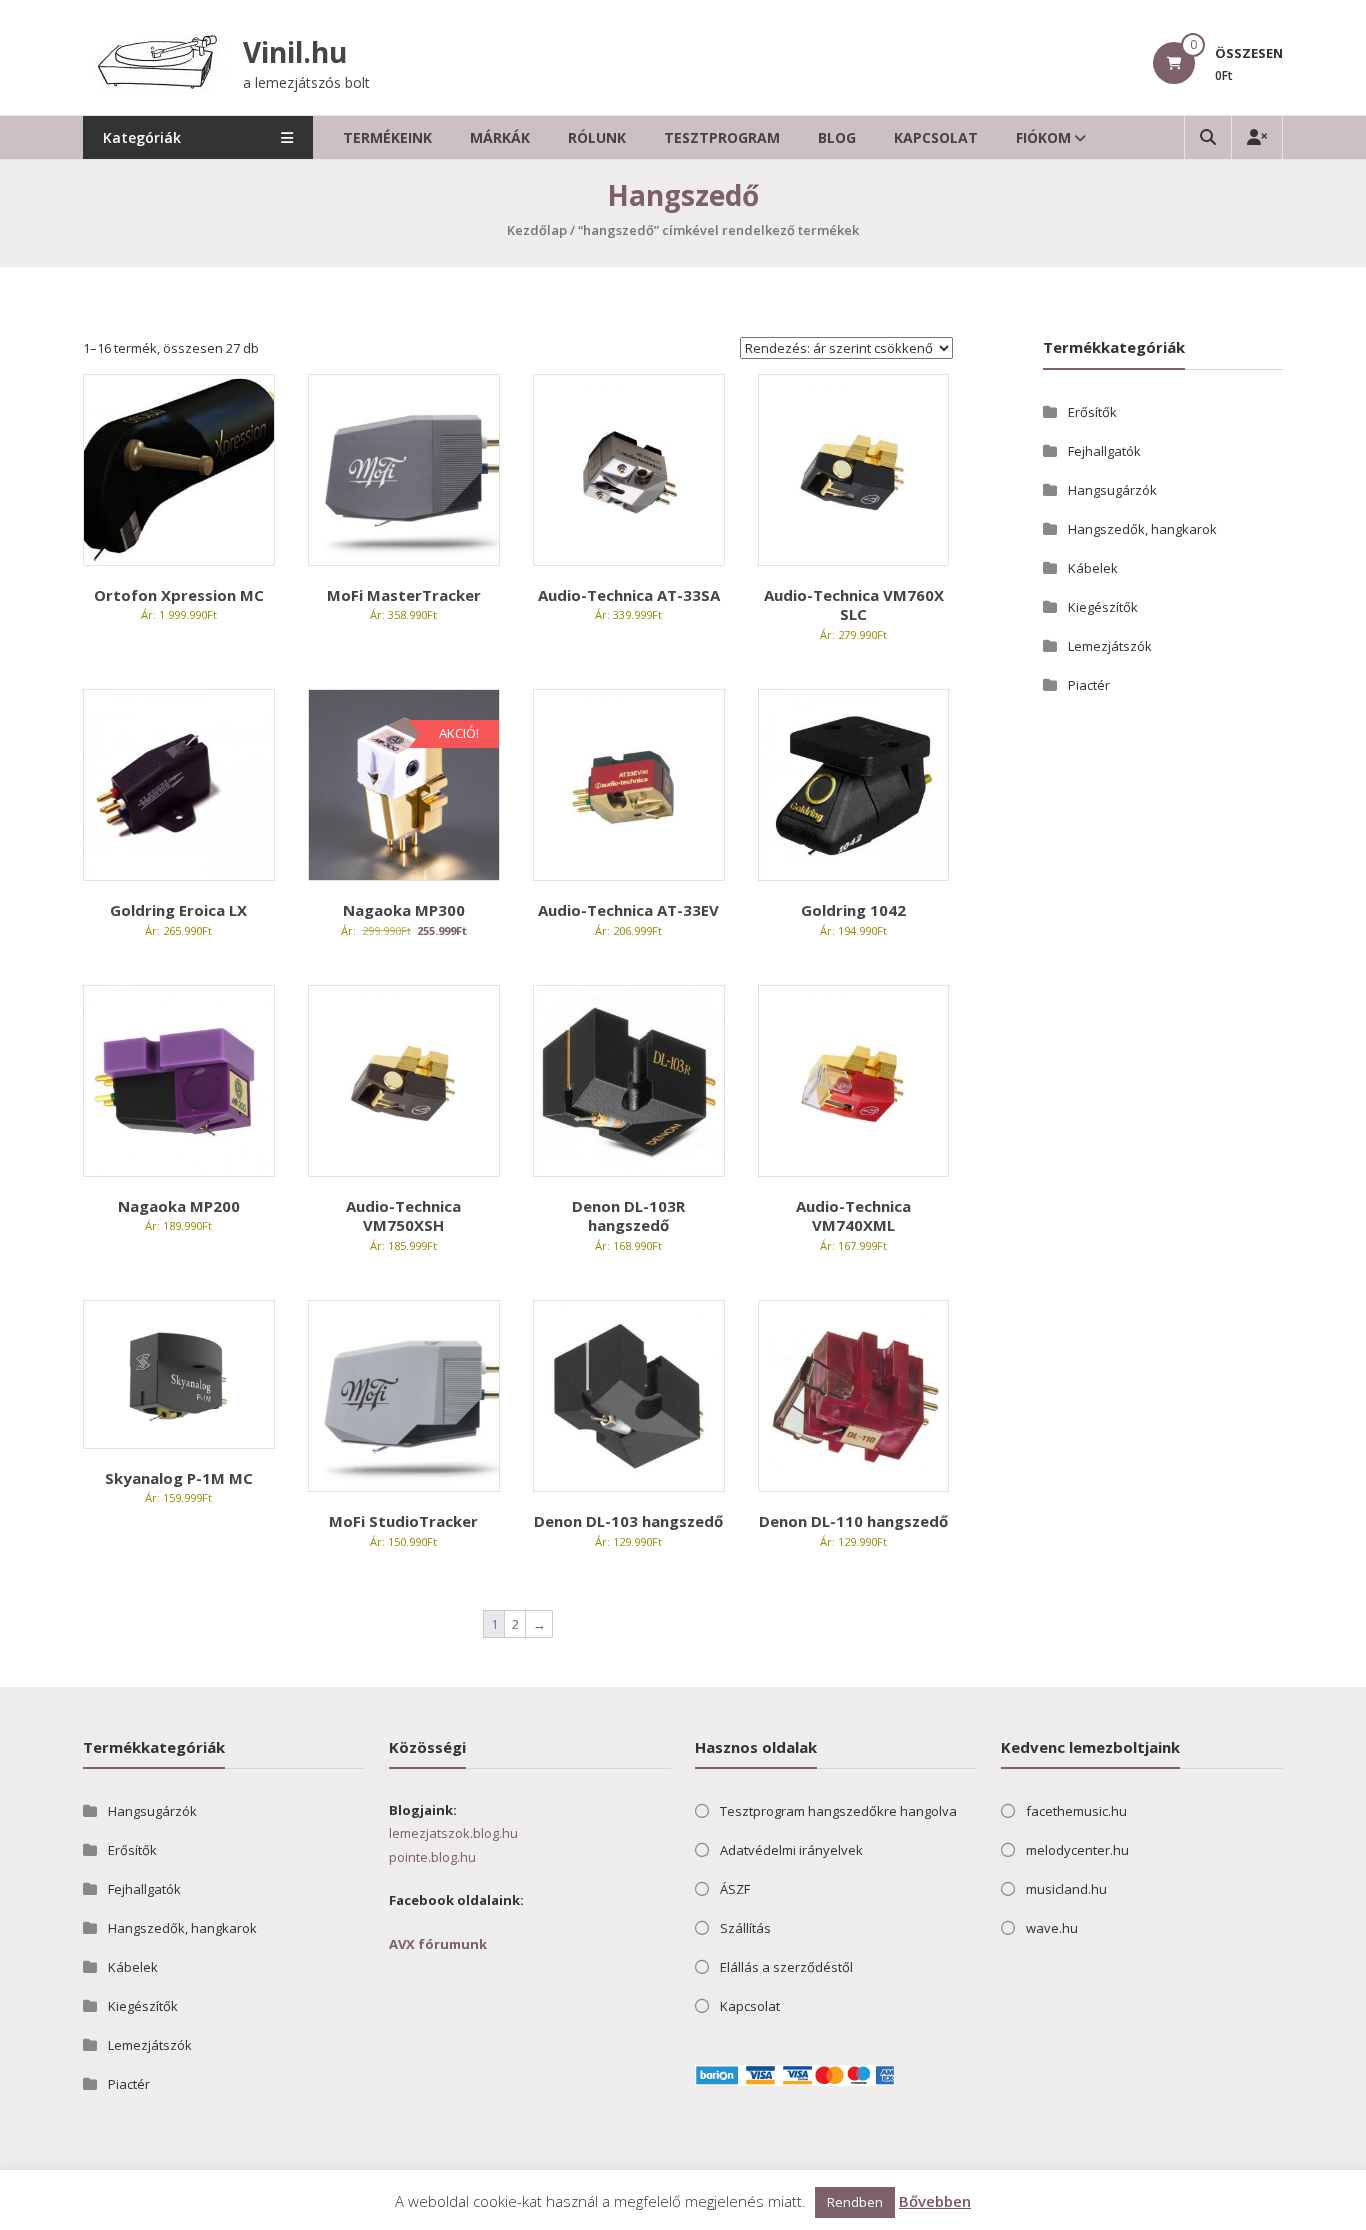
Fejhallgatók (1104, 451)
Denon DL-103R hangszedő (628, 1216)
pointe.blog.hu (432, 1857)
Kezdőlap (537, 230)
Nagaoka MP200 (179, 1206)
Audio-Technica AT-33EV (628, 910)
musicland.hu (1066, 1889)
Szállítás (745, 1928)
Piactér (1089, 685)
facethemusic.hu (1076, 1811)
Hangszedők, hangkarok (1142, 529)
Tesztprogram (722, 137)
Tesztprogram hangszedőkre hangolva (838, 1811)
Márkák (500, 137)
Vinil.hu (295, 52)
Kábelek (1093, 568)
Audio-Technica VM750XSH (403, 1216)
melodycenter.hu (1077, 1850)
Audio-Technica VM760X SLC (854, 605)
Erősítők (1092, 412)
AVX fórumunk (438, 1944)
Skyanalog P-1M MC (179, 1478)
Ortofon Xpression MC (179, 595)
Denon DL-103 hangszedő (628, 1521)
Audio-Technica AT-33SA (629, 595)
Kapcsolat (936, 137)
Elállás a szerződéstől (786, 1967)
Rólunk (597, 137)
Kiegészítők (1103, 607)
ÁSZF (735, 1889)
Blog (837, 137)
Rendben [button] (855, 2202)
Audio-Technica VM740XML (853, 1216)
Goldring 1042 (853, 910)
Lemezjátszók (1110, 646)
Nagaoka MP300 (404, 910)
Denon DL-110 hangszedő (853, 1521)
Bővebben (935, 2201)
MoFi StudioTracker (403, 1521)
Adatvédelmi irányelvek (791, 1850)
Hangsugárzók (1112, 490)
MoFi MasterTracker (404, 595)
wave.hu (1052, 1928)
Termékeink (387, 137)
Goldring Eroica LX (178, 910)
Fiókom (1043, 137)
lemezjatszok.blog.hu (453, 1833)
